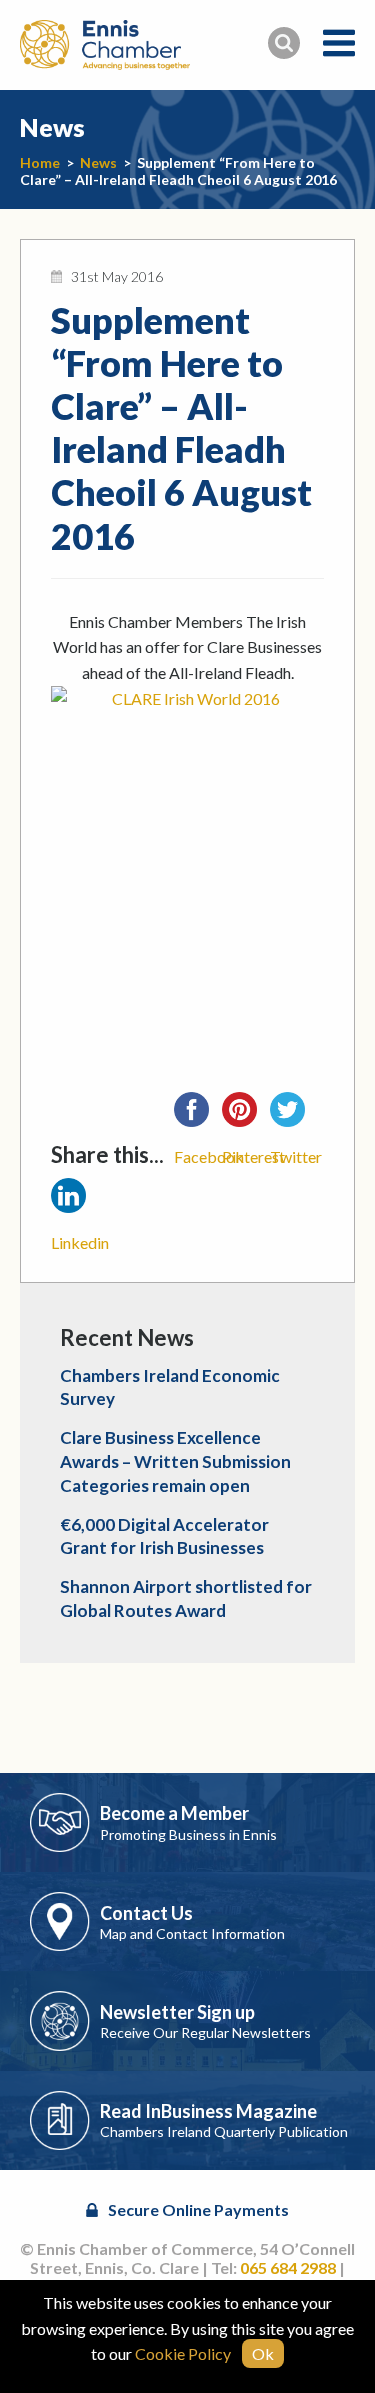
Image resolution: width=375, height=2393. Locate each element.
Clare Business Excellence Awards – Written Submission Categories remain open (175, 1461)
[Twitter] (294, 1116)
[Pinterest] (246, 1116)
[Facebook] (198, 1116)
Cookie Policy (183, 2353)
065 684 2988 (288, 2267)
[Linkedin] (75, 1202)
